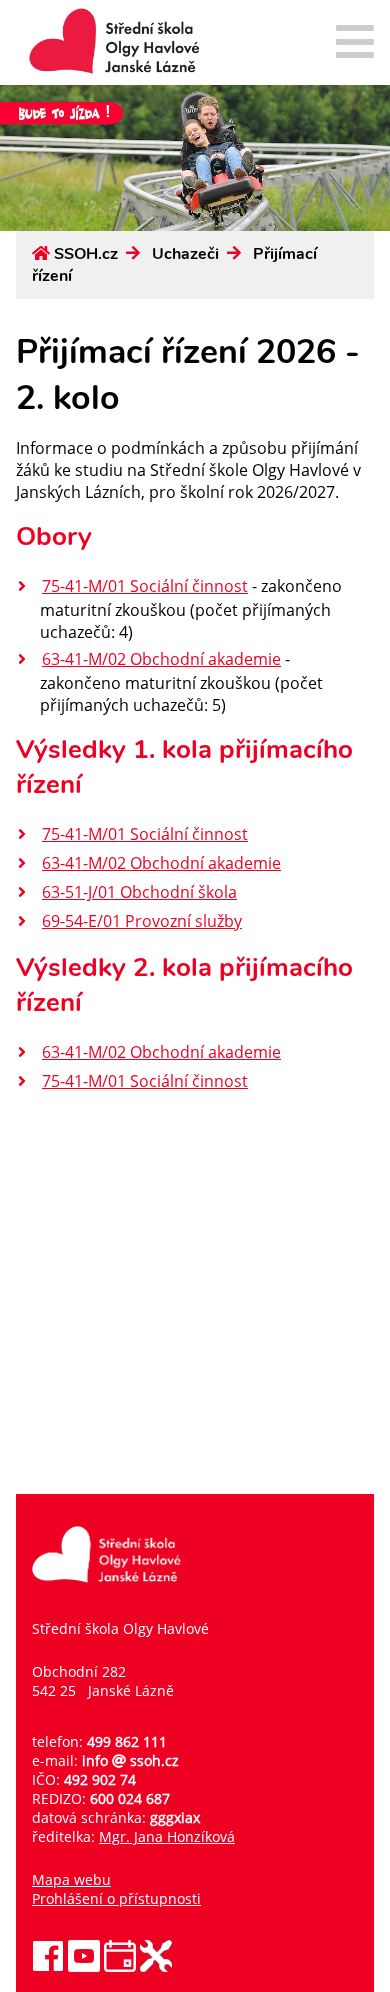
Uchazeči (185, 254)
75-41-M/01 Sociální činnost (145, 586)
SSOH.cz (86, 254)
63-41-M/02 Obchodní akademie (161, 659)
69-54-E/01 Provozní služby (142, 921)
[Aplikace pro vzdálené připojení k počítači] (156, 1966)
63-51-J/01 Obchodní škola (139, 892)
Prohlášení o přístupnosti (116, 1898)
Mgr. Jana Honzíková (167, 1836)
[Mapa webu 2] (355, 43)
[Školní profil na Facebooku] (48, 1966)
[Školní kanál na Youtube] (84, 1966)
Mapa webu (71, 1879)
